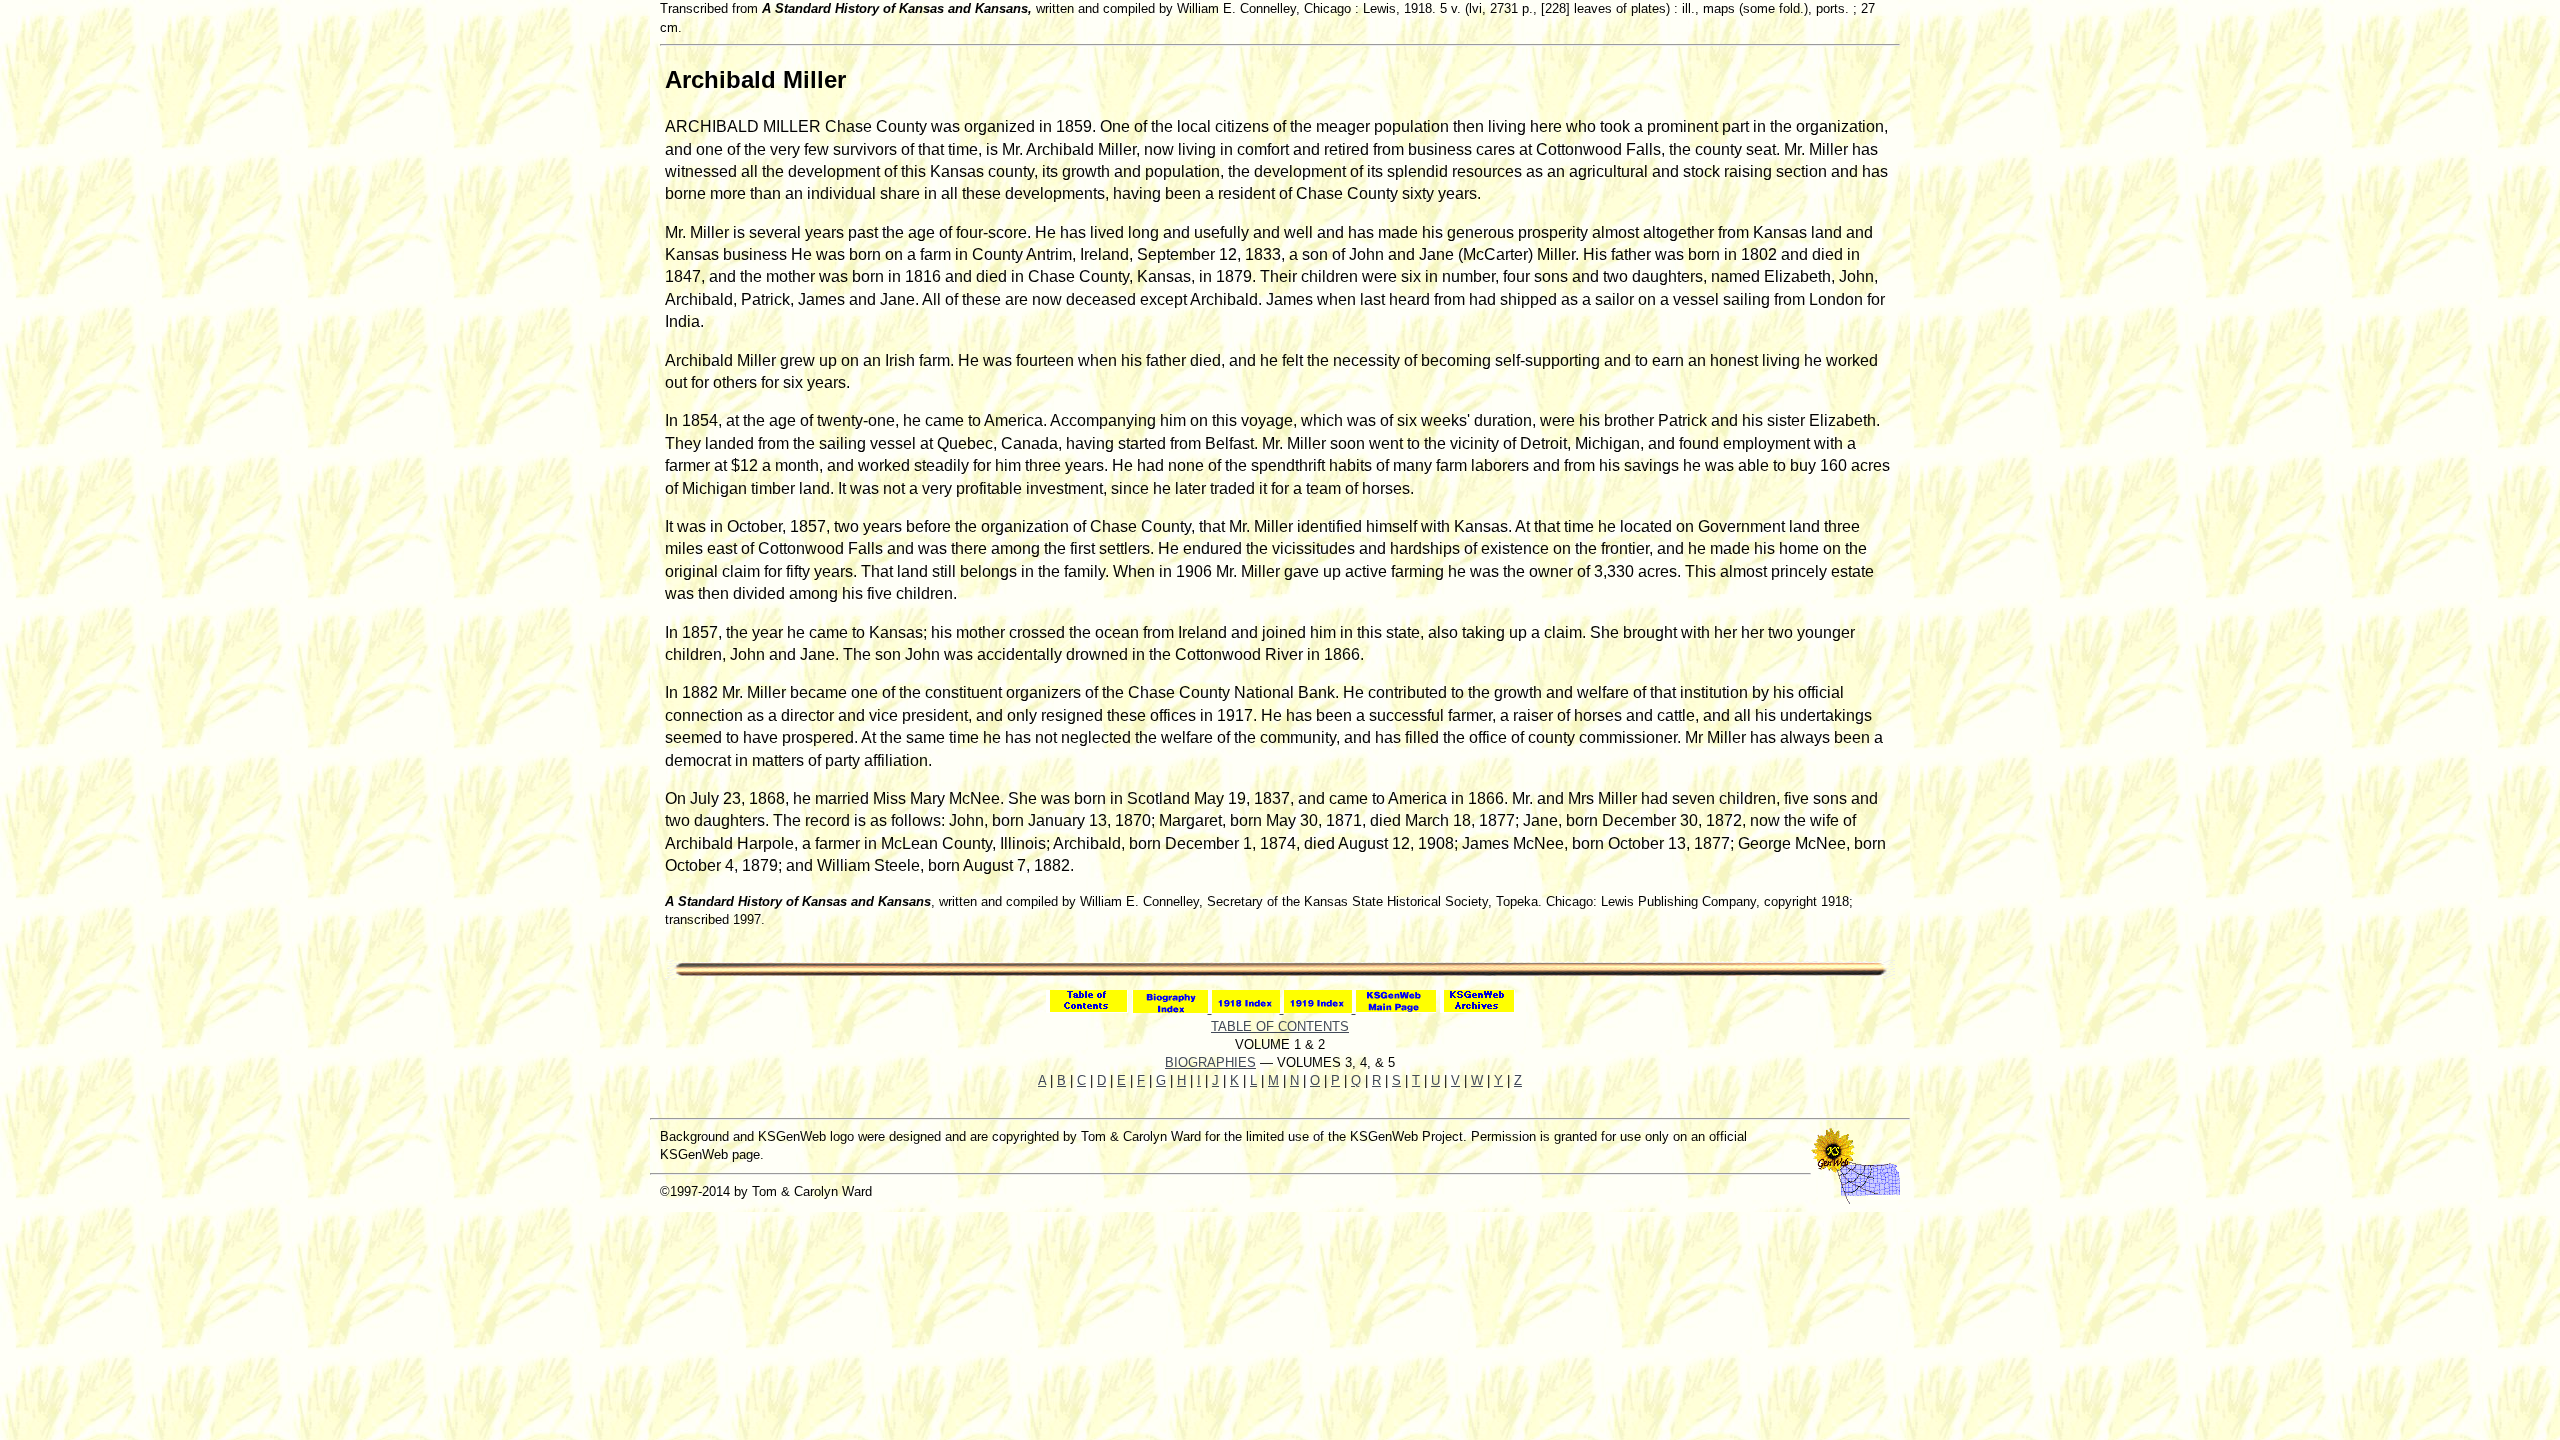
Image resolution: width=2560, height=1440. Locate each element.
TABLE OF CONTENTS (1280, 1026)
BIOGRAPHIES (1210, 1062)
